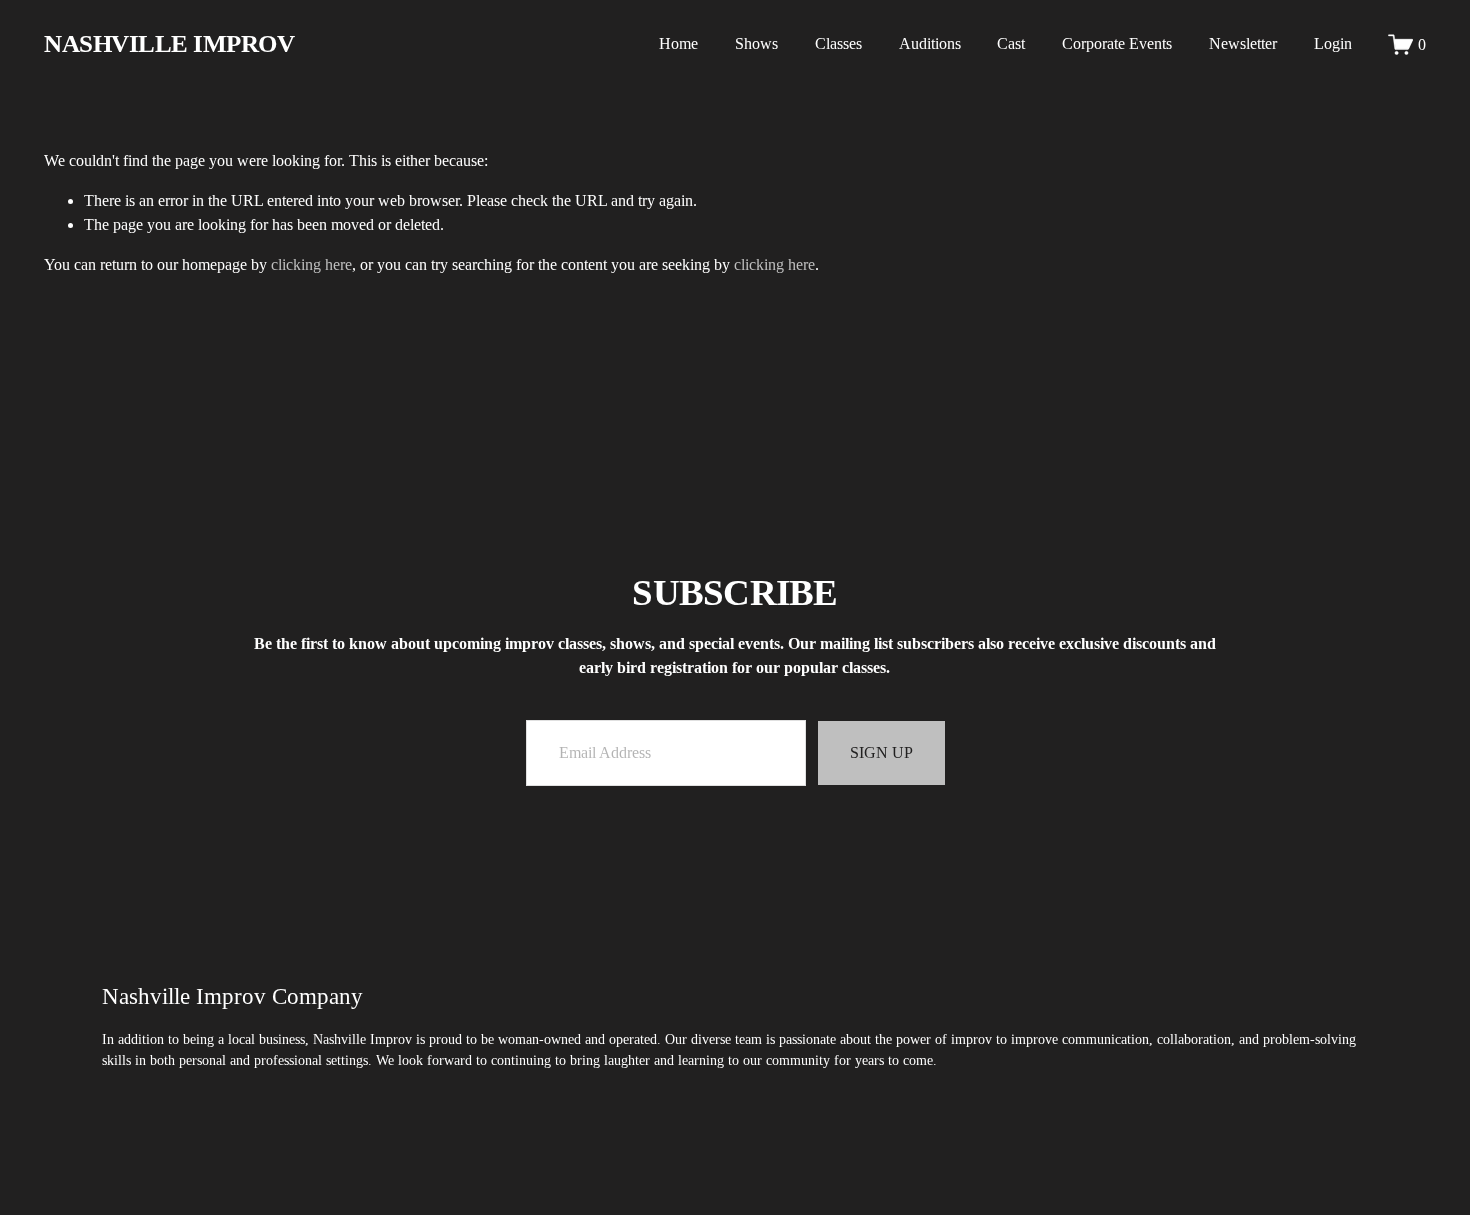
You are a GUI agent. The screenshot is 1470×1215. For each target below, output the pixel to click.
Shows (756, 43)
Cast (1011, 43)
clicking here (311, 264)
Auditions (930, 43)
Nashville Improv (169, 43)
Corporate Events (1117, 43)
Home (678, 43)
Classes (838, 43)
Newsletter (1243, 43)
